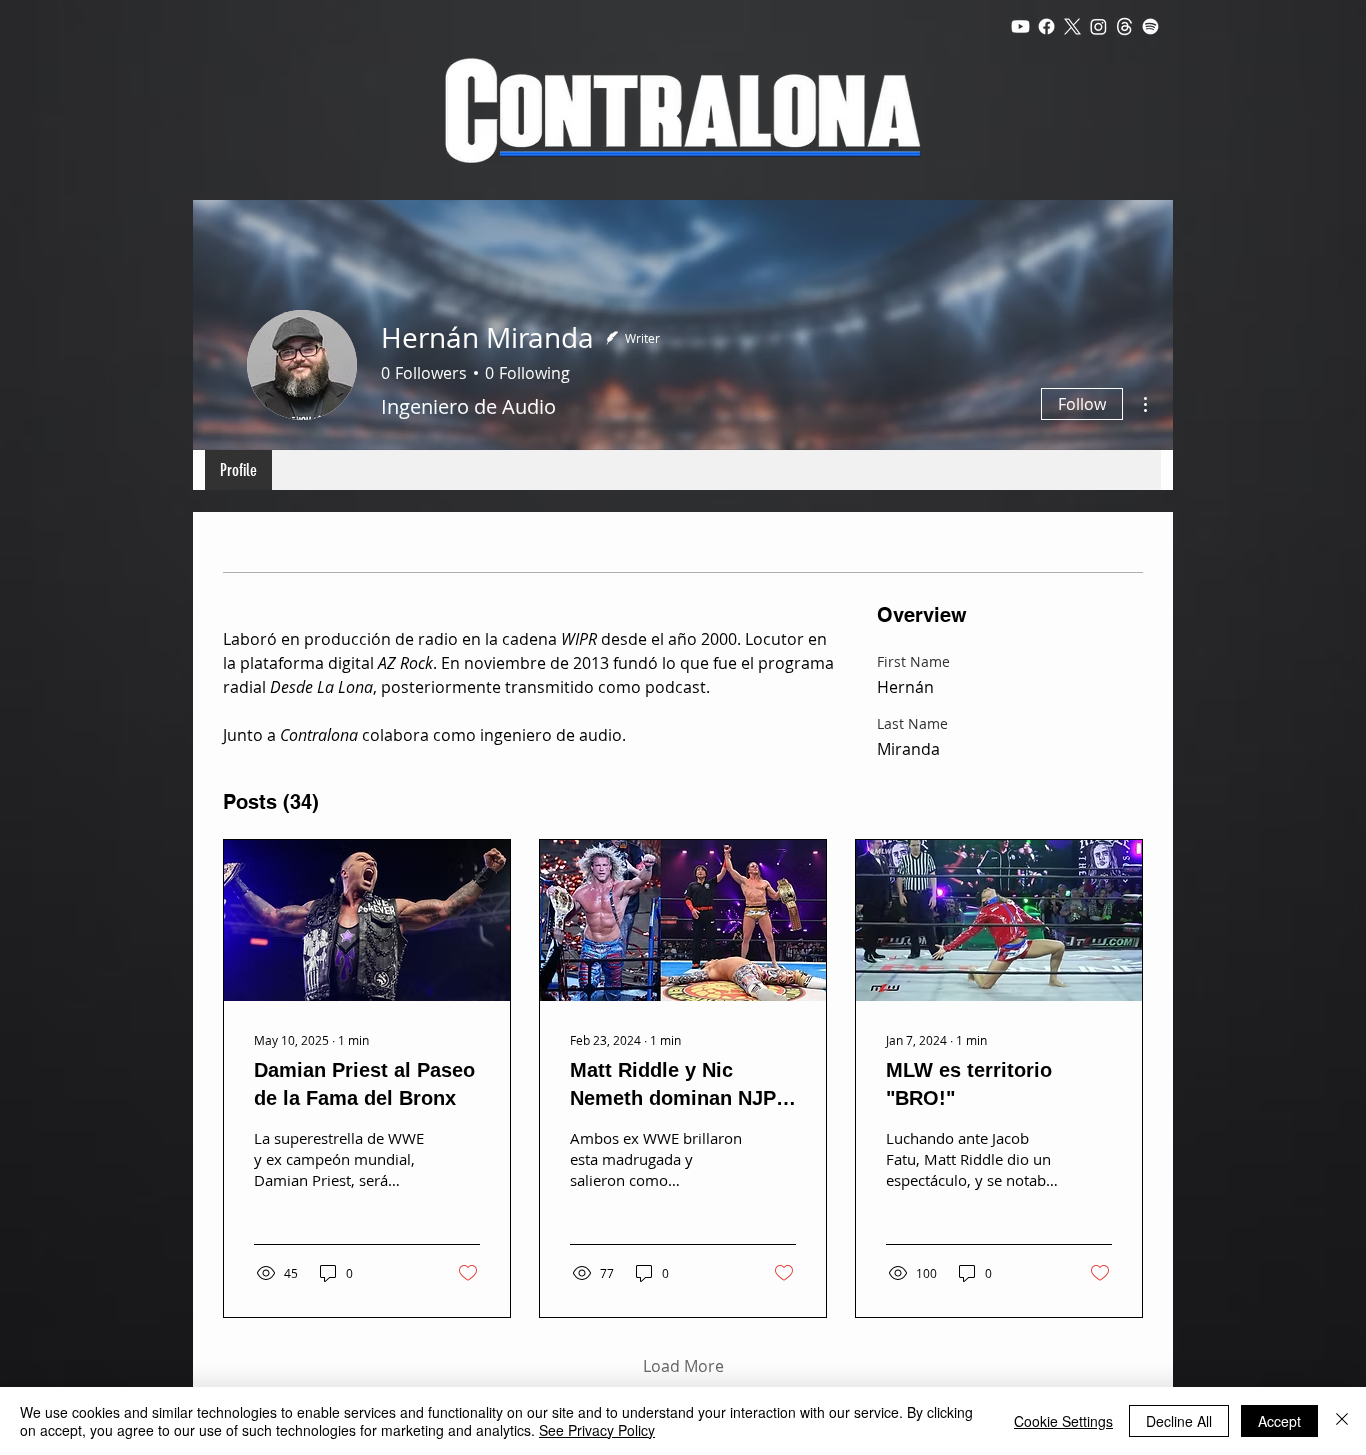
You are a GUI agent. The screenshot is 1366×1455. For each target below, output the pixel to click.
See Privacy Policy (597, 1430)
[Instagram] (1098, 26)
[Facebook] (1046, 26)
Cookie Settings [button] (1063, 1421)
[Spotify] (1150, 26)
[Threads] (1124, 26)
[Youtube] (1020, 26)
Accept (1279, 1421)
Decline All (1179, 1421)
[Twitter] (1072, 26)
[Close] (1342, 1421)
